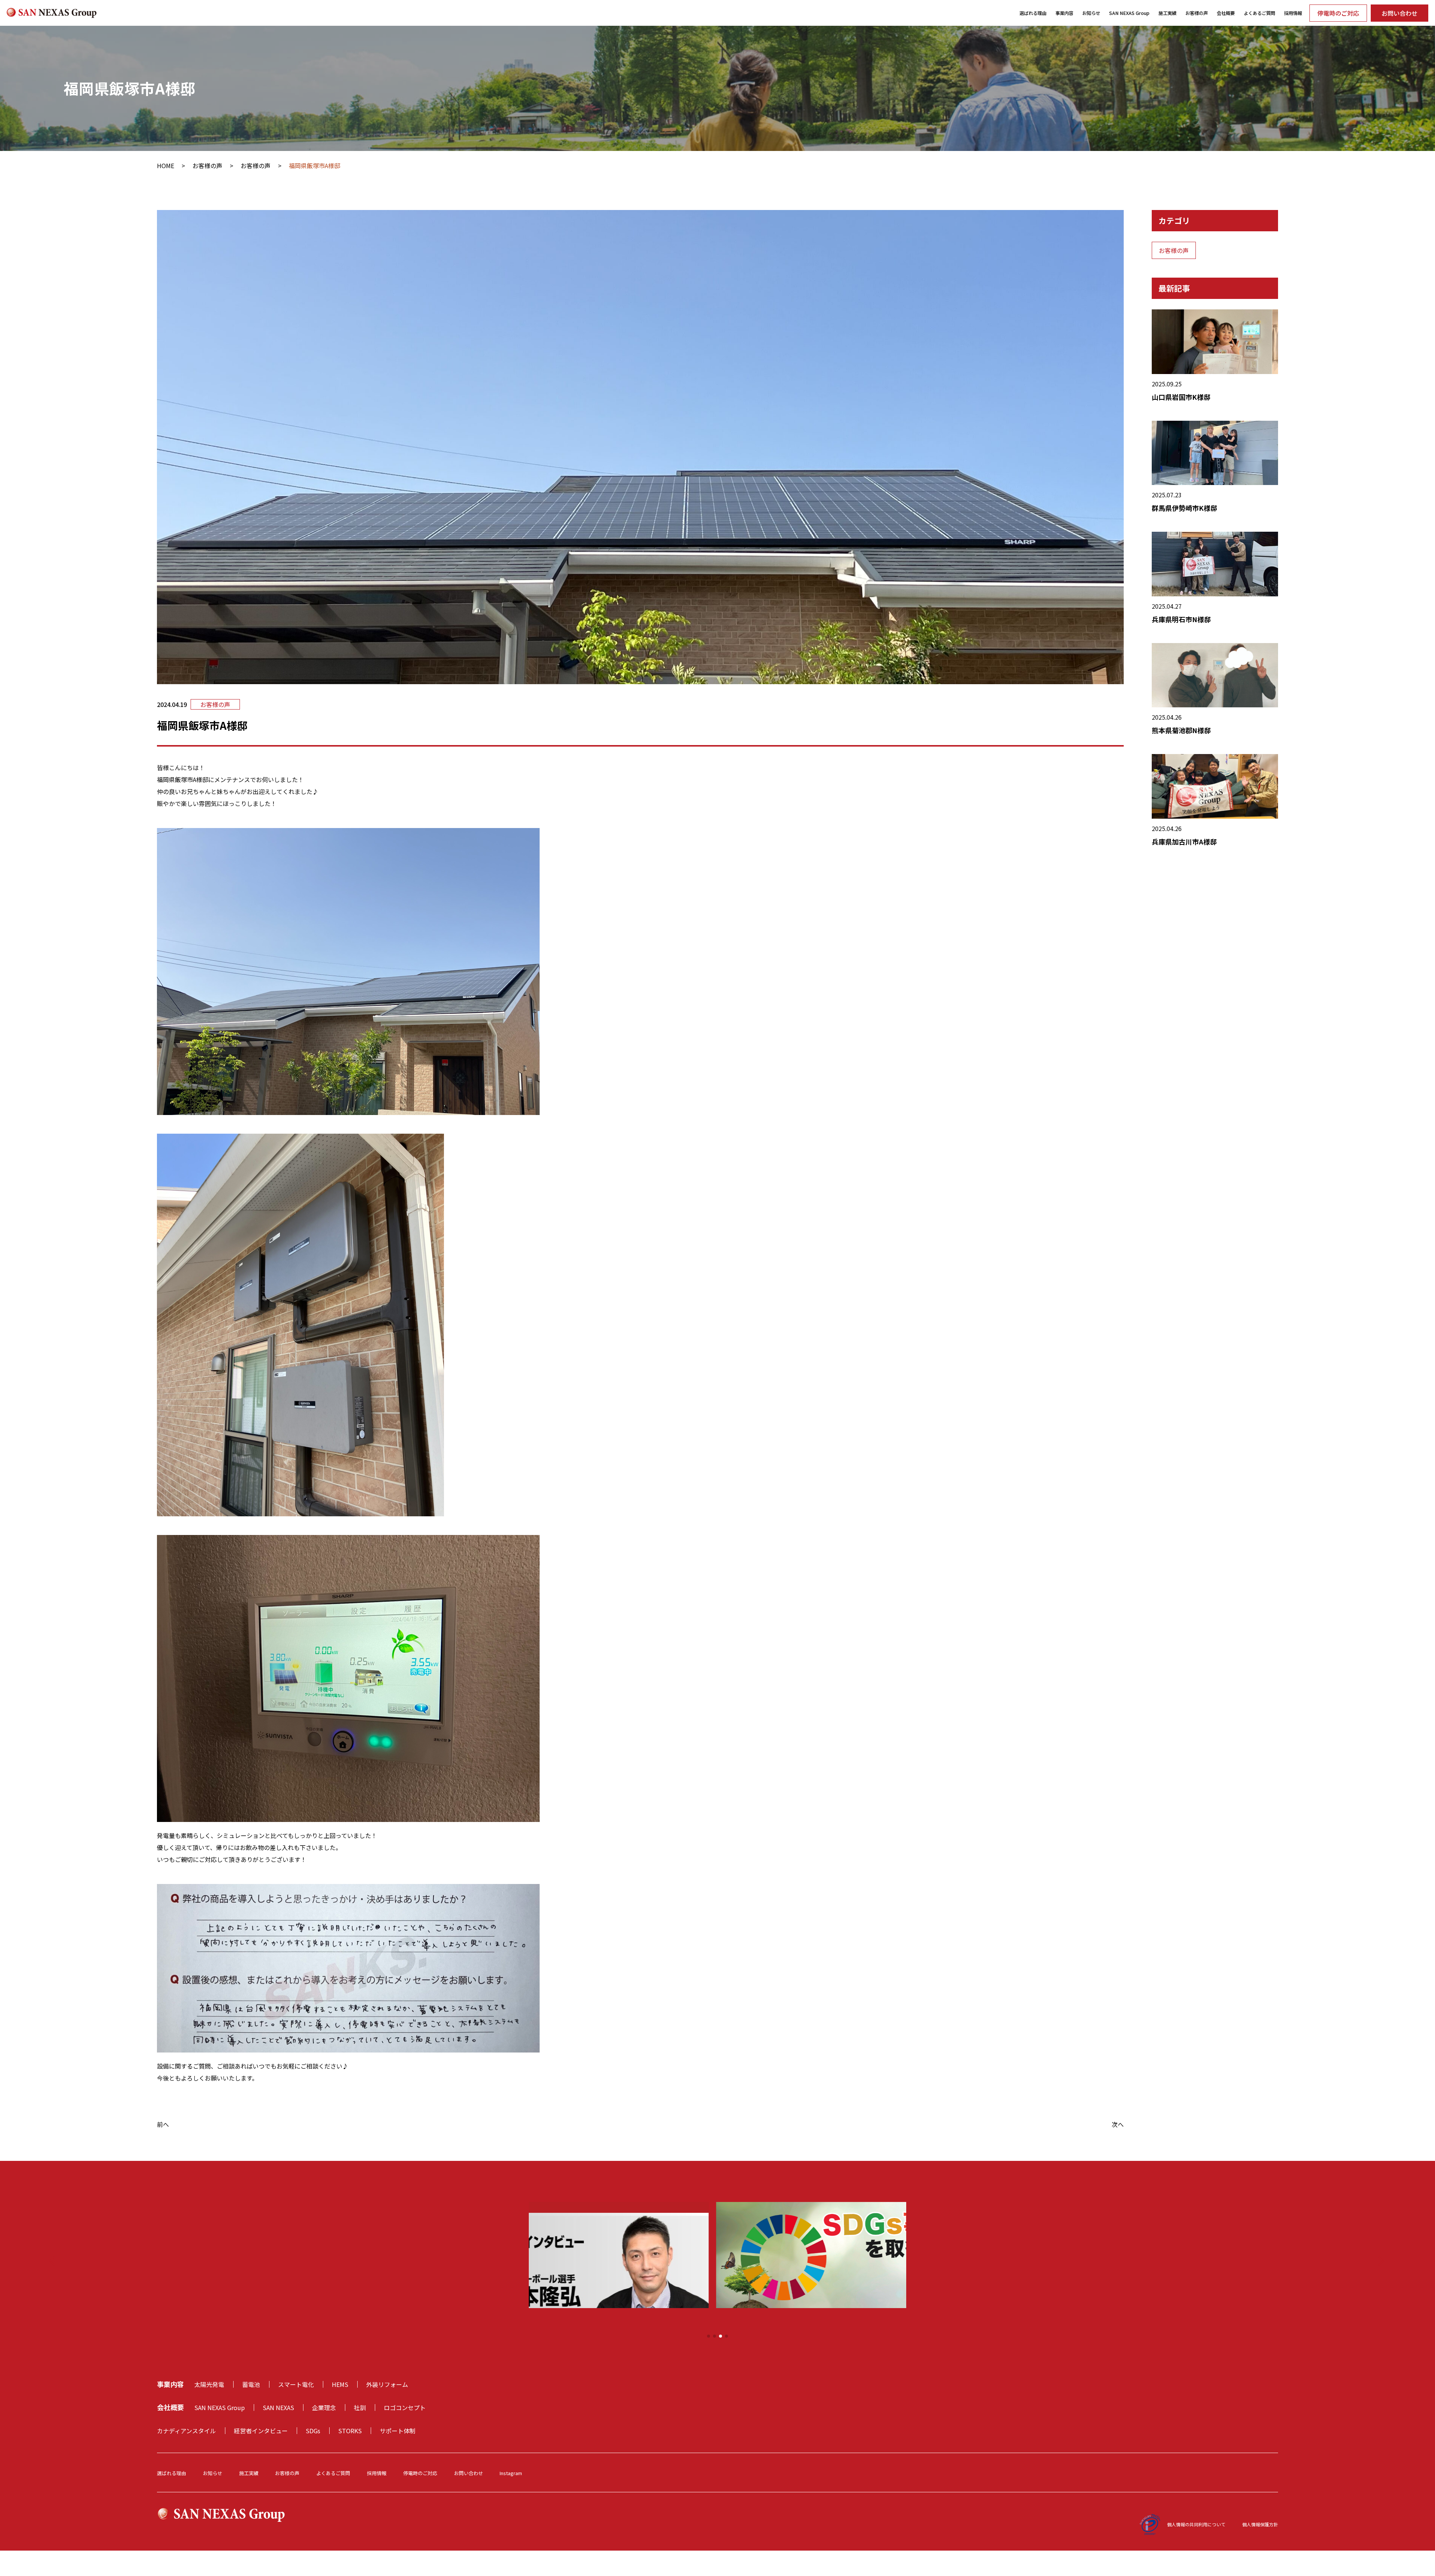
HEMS (340, 2384)
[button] (709, 2336)
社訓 (360, 2407)
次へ (1118, 2124)
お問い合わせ (1399, 13)
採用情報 (1293, 13)
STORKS (350, 2431)
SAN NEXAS (278, 2407)
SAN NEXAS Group (1129, 13)
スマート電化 (296, 2384)
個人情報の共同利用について (1196, 2524)
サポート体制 (398, 2431)
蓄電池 (251, 2384)
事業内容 (1064, 13)
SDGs (313, 2431)
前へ (163, 2124)
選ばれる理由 (1033, 13)
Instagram (511, 2473)
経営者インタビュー (261, 2431)
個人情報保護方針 (1260, 2524)
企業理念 (324, 2407)
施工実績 (1167, 13)
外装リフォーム (387, 2384)
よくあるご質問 (1259, 13)
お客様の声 (1197, 13)
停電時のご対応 (1338, 13)
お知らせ (1091, 13)
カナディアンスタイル (186, 2431)
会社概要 (1226, 13)
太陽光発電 (209, 2384)
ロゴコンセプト (405, 2407)
